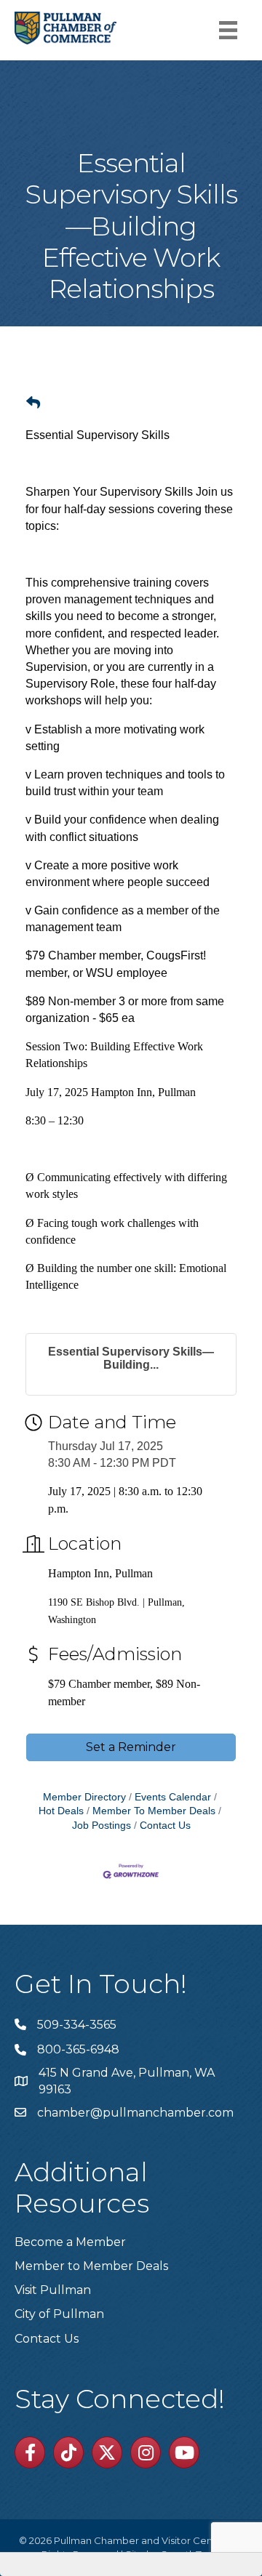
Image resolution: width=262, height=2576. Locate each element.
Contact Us (165, 1826)
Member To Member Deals (154, 1811)
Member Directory (84, 1797)
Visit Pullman (53, 2290)
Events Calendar (173, 1797)
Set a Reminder (131, 1747)
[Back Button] (33, 403)
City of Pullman (59, 2314)
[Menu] (228, 30)
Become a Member (70, 2242)
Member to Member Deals (91, 2266)
